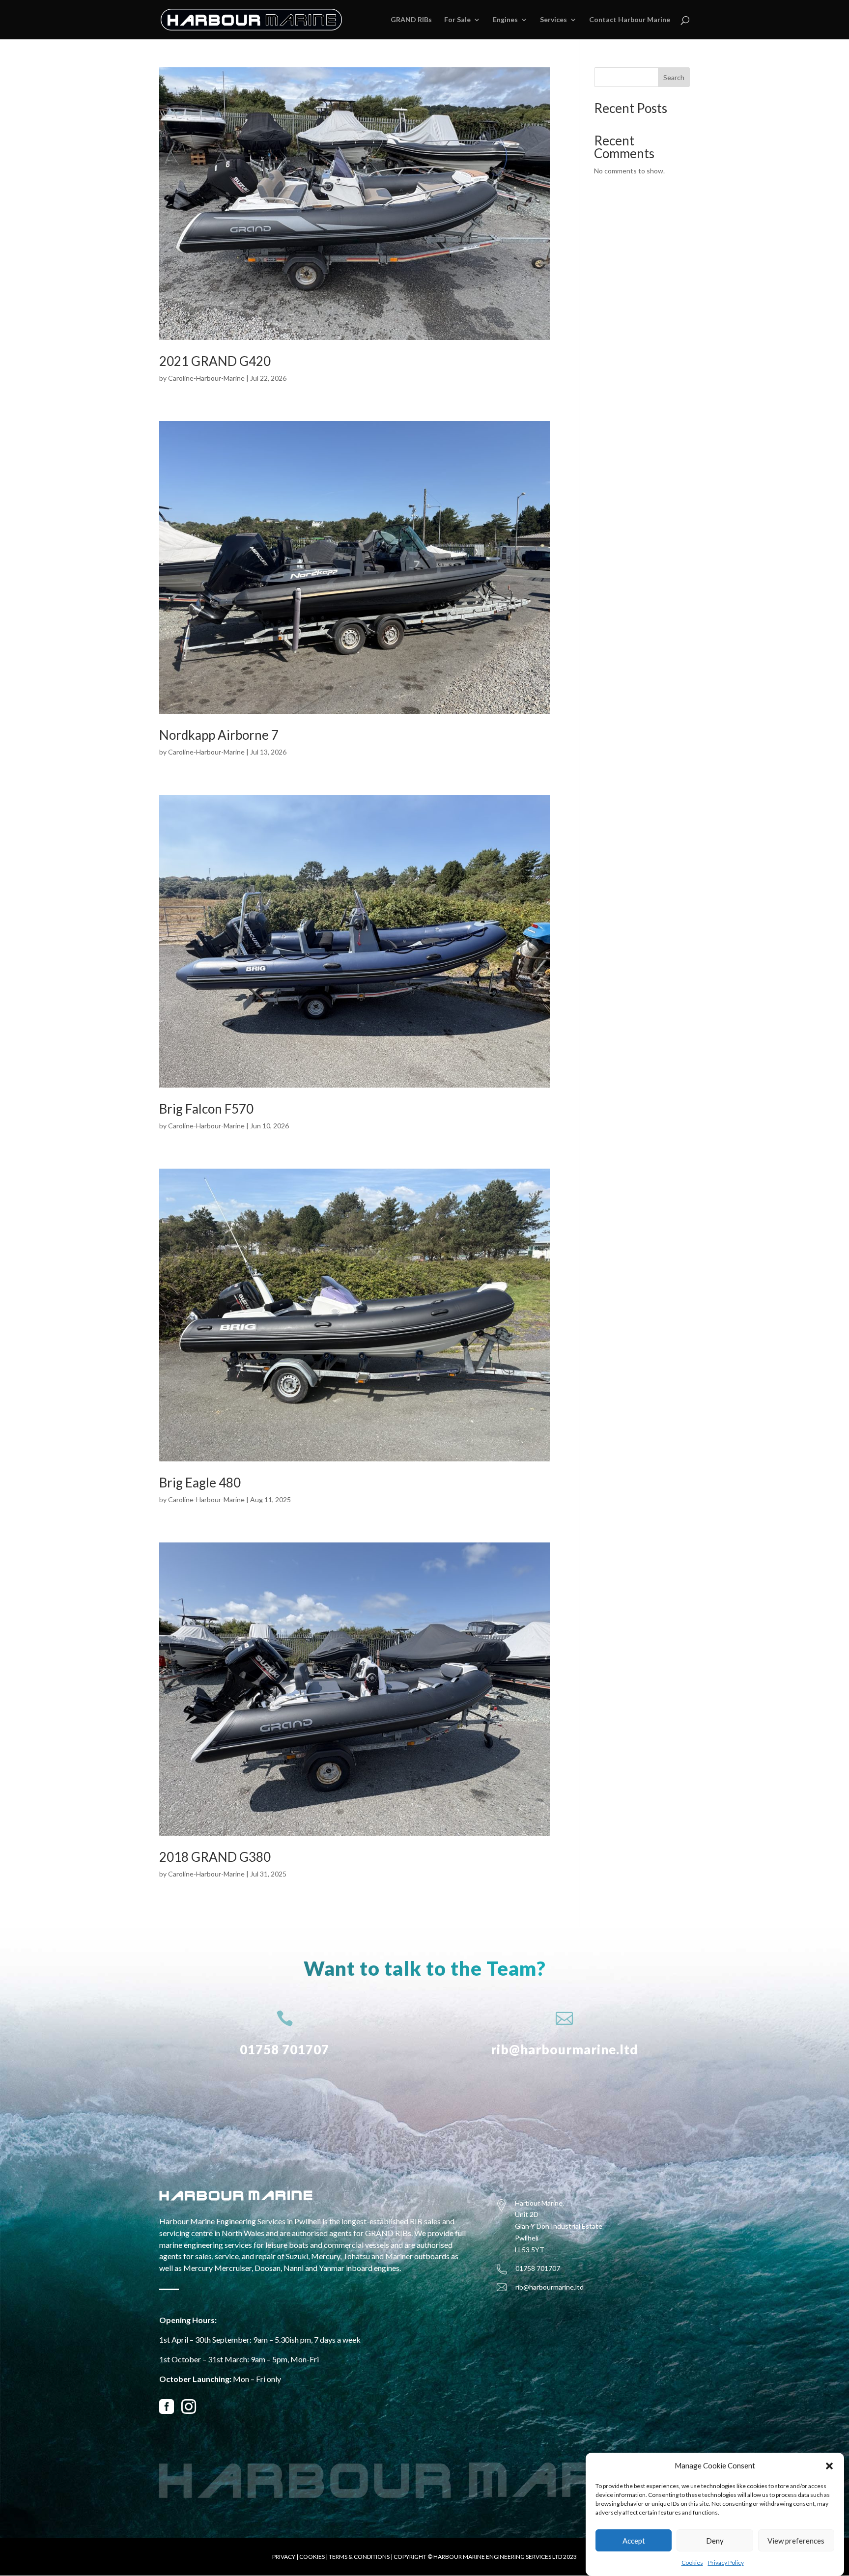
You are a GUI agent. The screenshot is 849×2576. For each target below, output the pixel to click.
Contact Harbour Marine (630, 20)
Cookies (692, 2562)
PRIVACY (284, 2557)
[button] (829, 2466)
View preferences (796, 2541)
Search (674, 77)
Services (553, 20)
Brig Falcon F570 (206, 1109)
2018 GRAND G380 (215, 1857)
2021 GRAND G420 (215, 361)
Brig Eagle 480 (200, 1483)
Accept (634, 2541)
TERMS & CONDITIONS (359, 2557)
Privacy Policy (726, 2562)
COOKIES (312, 2557)
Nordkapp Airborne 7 (219, 735)
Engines (505, 20)
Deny (715, 2541)
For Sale (457, 20)
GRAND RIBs (411, 20)
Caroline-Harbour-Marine (206, 378)
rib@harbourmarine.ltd (565, 2049)
